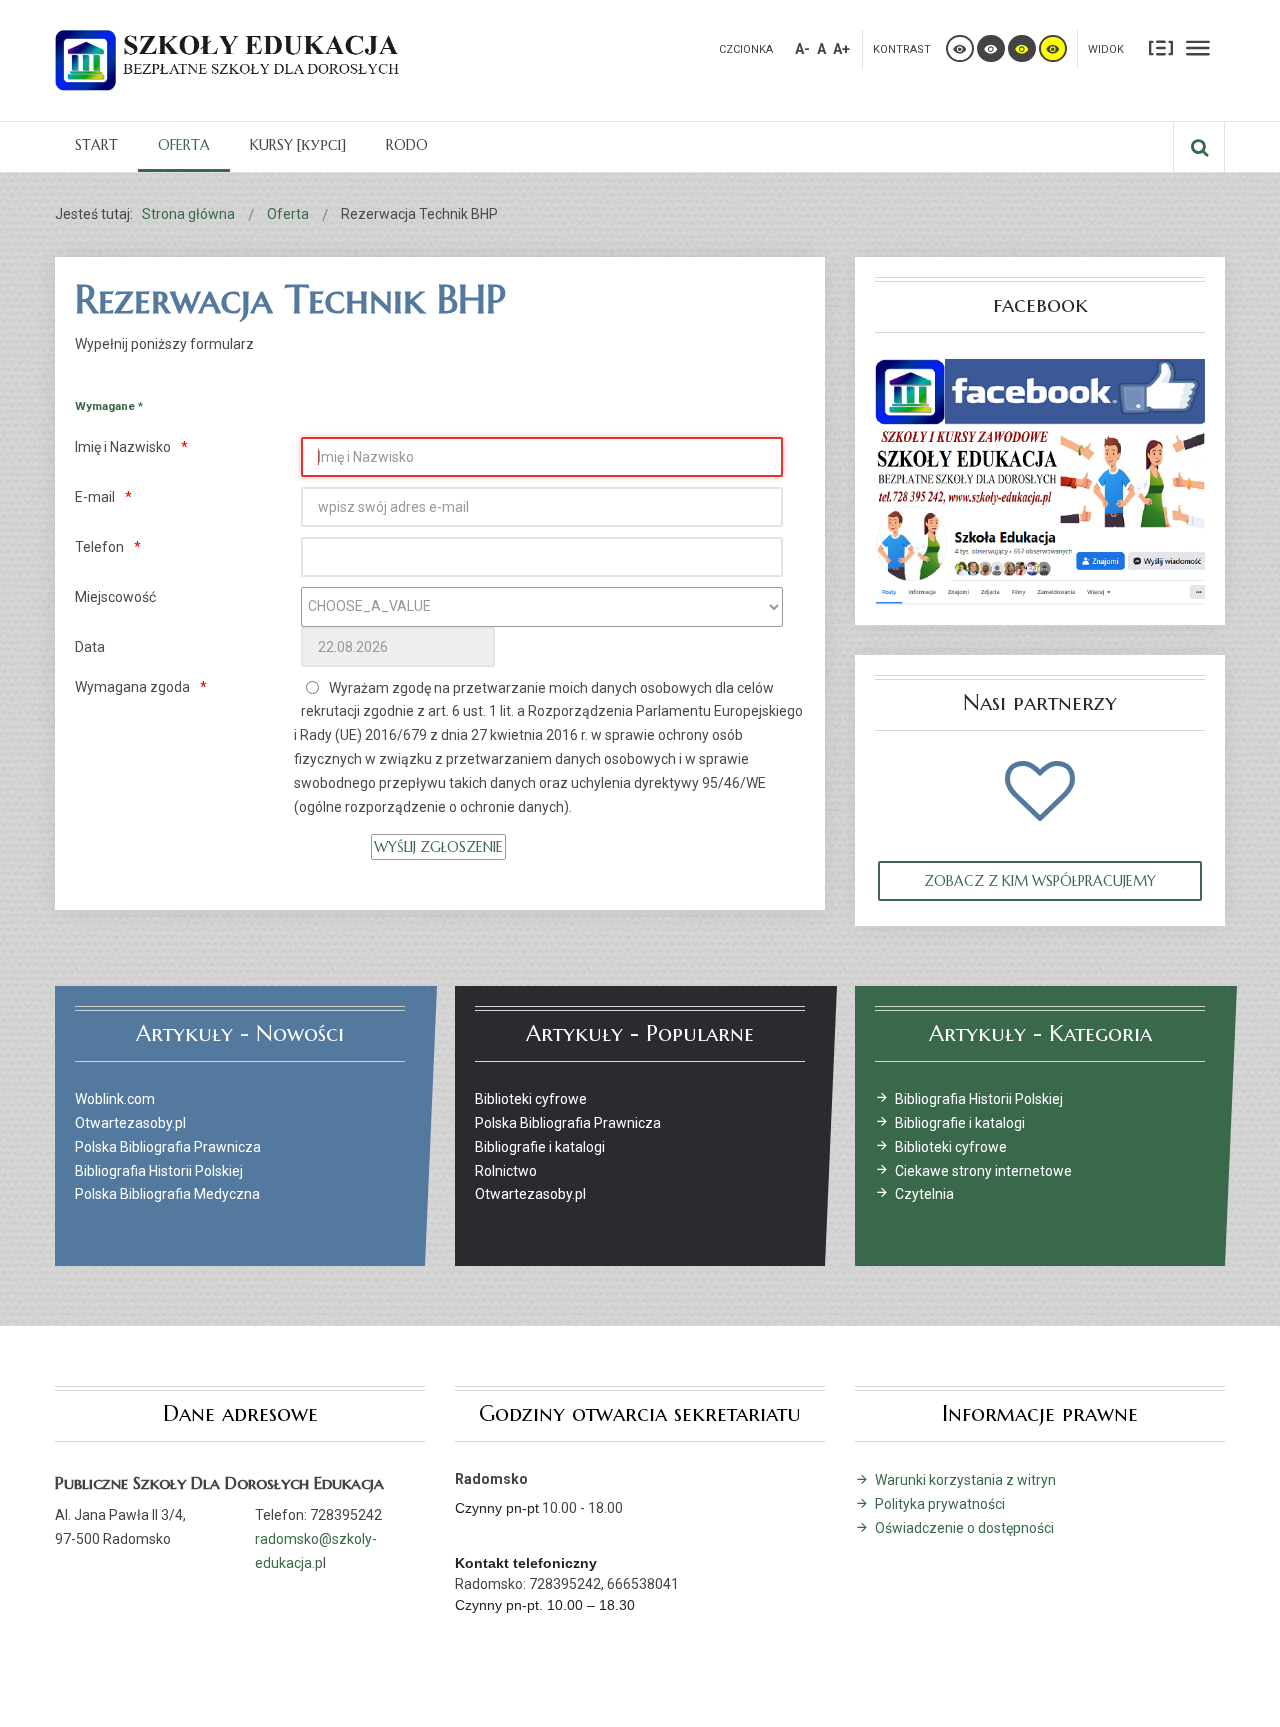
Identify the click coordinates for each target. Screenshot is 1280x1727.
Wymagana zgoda (132, 687)
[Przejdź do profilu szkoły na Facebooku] (1040, 481)
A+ (841, 49)
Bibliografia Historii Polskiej (979, 1099)
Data (90, 647)
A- (802, 49)
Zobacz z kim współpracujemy (1040, 881)
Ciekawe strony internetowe (983, 1171)
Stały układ (1161, 47)
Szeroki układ (1198, 47)
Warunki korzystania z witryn (965, 1480)
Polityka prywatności (940, 1504)
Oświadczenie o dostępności (964, 1528)
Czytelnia (924, 1194)
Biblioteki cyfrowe (951, 1147)
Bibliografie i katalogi (960, 1123)
